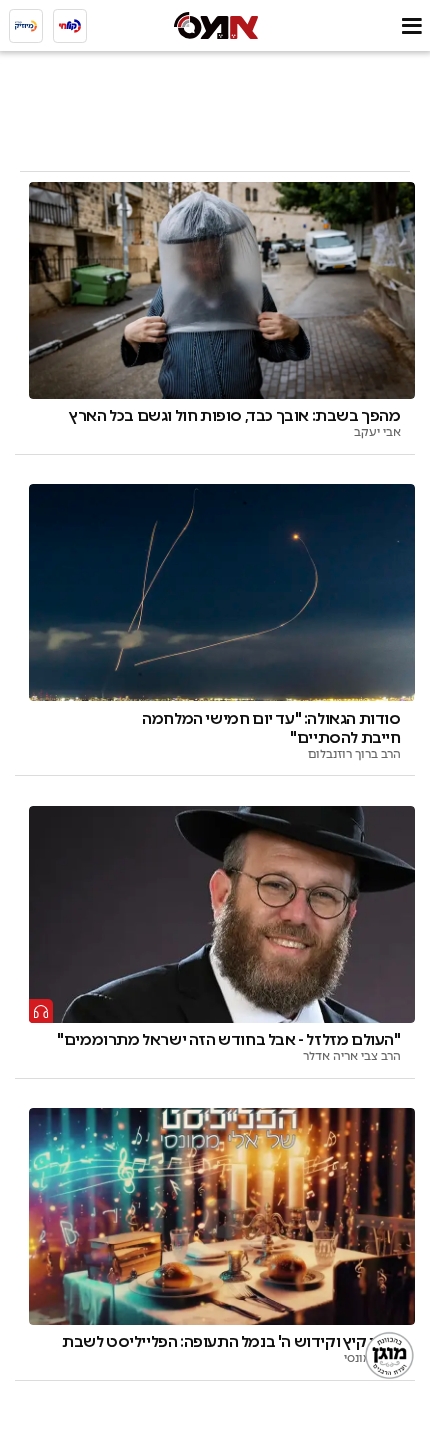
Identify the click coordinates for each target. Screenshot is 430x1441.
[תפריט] (411, 25)
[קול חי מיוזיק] (26, 26)
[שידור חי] (70, 26)
